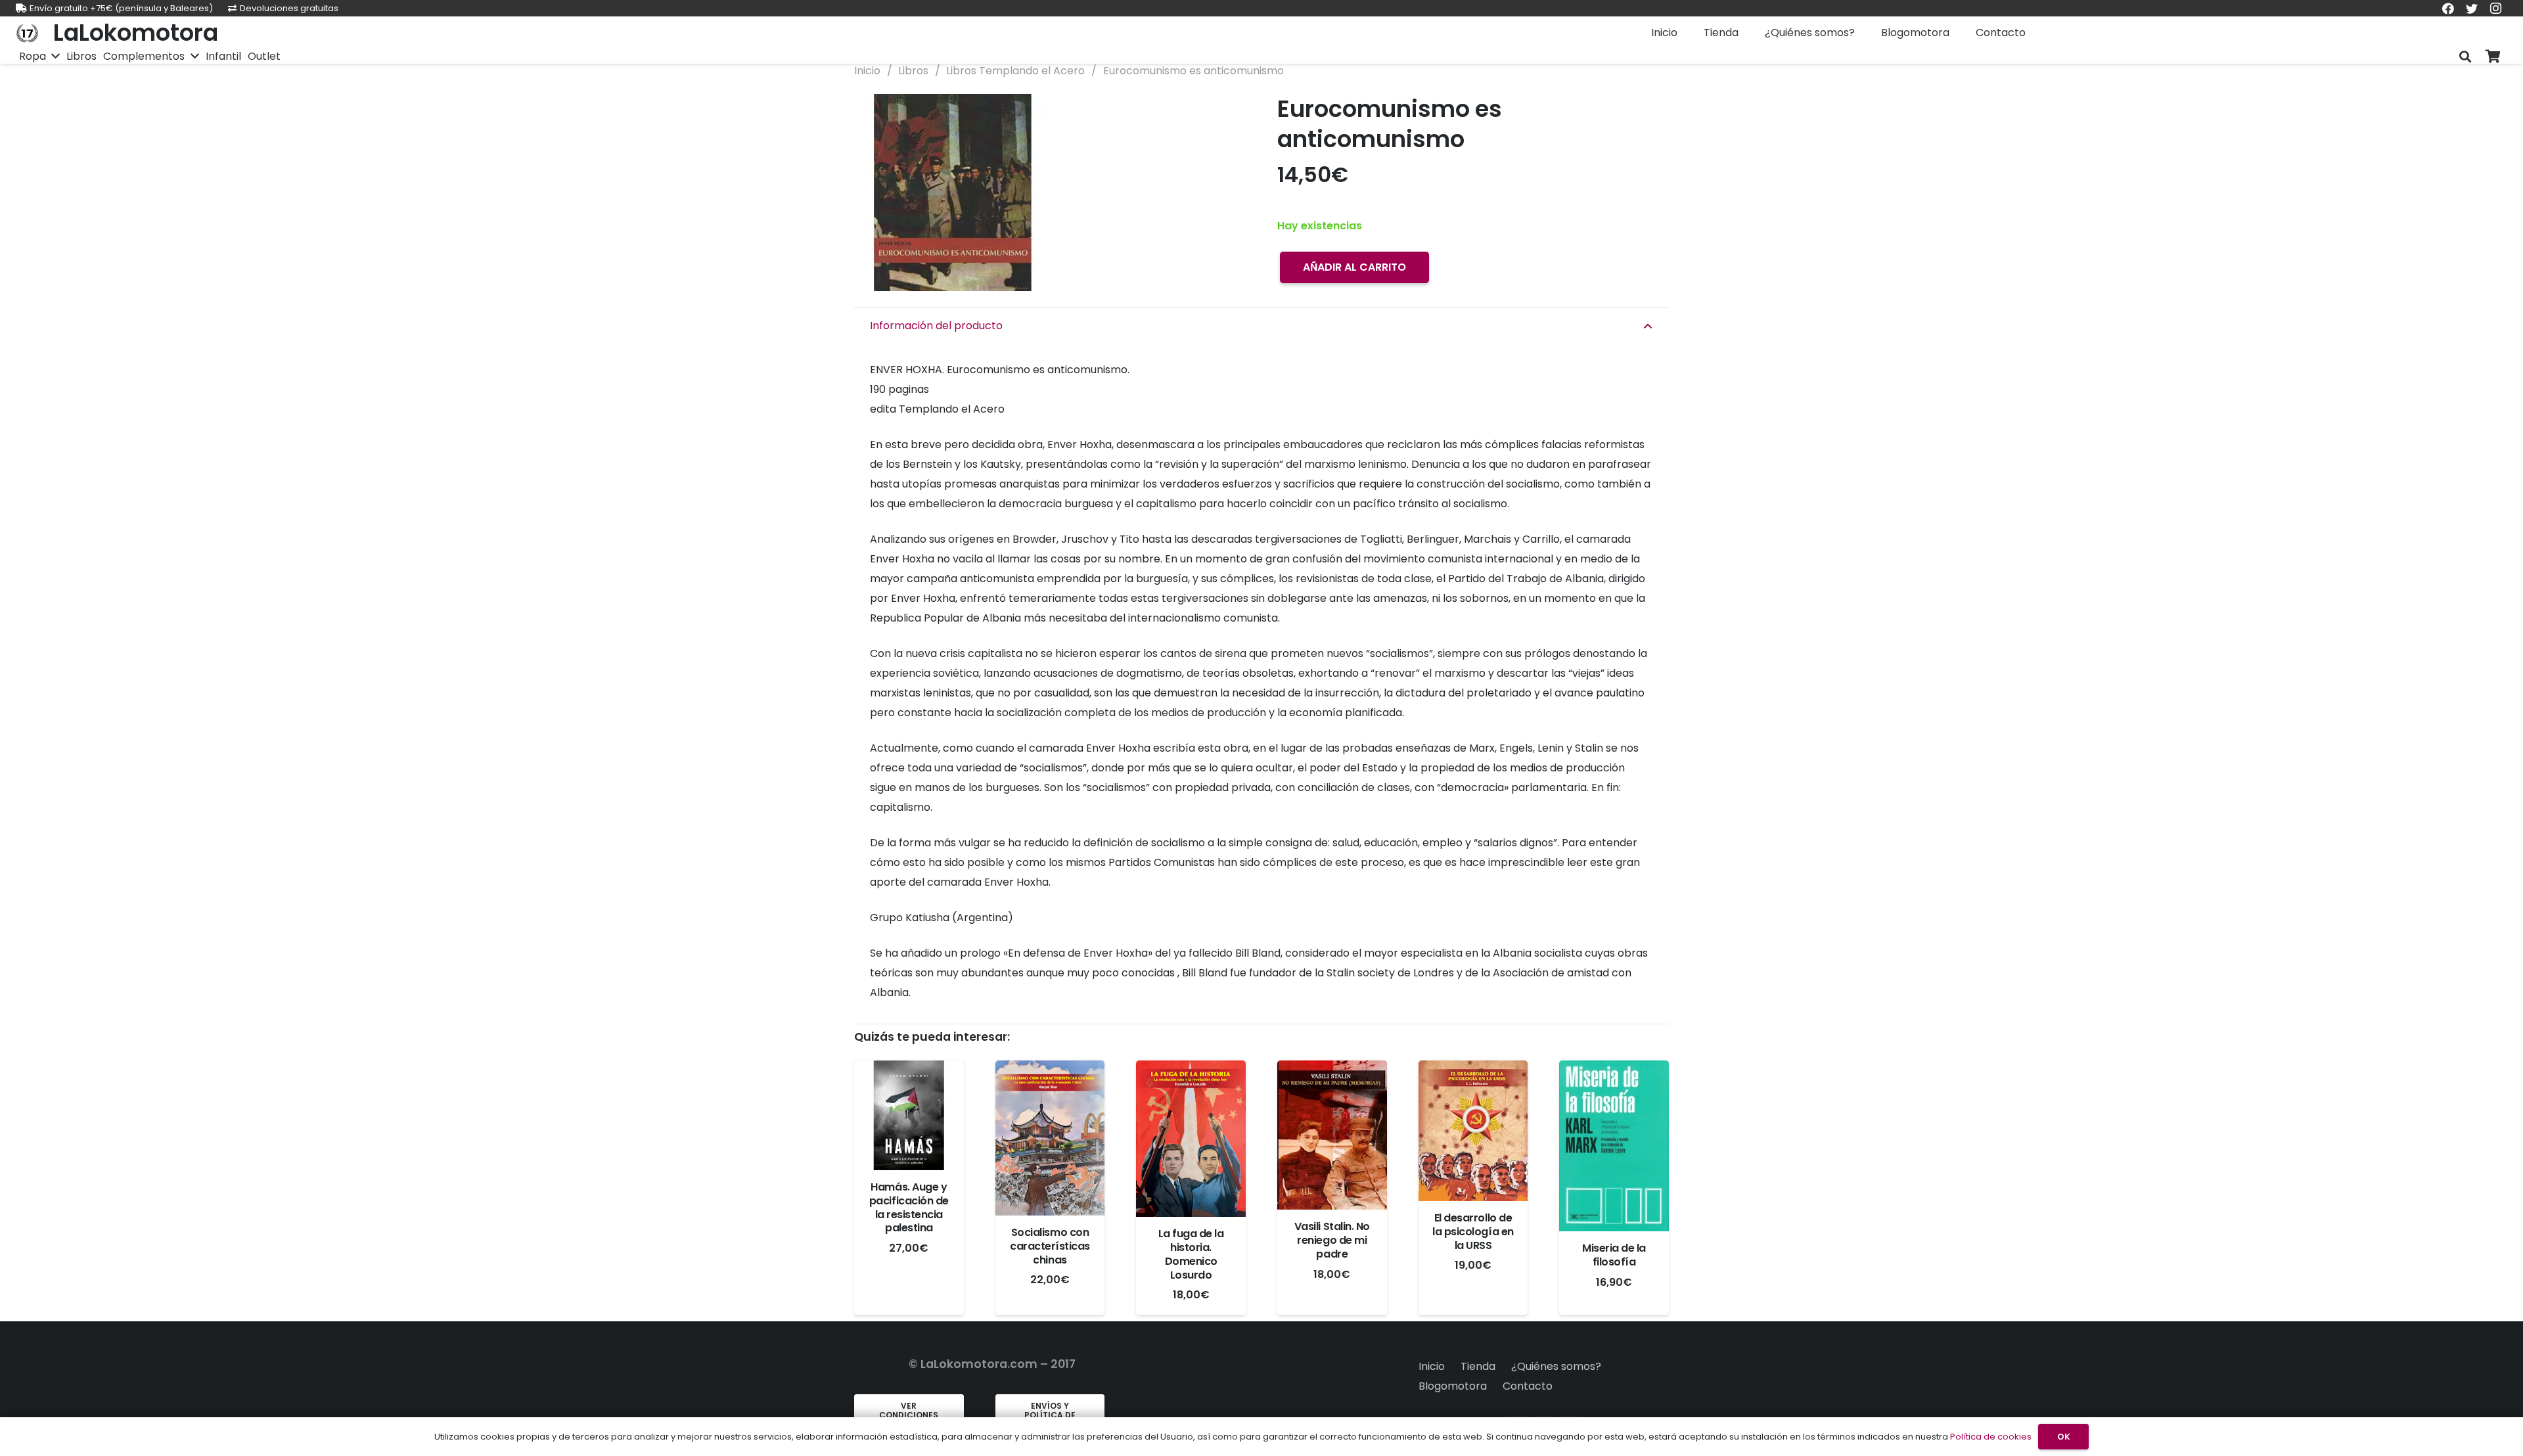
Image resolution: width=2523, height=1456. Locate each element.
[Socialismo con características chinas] (1050, 1138)
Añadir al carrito (1354, 267)
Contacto (1528, 1386)
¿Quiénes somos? (1556, 1366)
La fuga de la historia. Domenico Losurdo (1191, 1254)
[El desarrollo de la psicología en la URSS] (1473, 1131)
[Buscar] (2465, 57)
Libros (913, 71)
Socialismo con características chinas (1050, 1246)
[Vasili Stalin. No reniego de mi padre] (1332, 1135)
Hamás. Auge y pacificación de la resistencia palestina (909, 1207)
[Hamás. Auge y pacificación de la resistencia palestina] (909, 1115)
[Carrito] (2493, 57)
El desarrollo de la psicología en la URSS (1473, 1232)
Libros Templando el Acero (1015, 71)
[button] (1225, 115)
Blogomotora (1453, 1386)
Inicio (867, 71)
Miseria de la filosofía (1614, 1255)
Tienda (1478, 1366)
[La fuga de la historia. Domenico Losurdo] (1191, 1139)
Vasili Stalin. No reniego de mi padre (1332, 1240)
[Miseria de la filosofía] (1614, 1146)
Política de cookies (1991, 1437)
